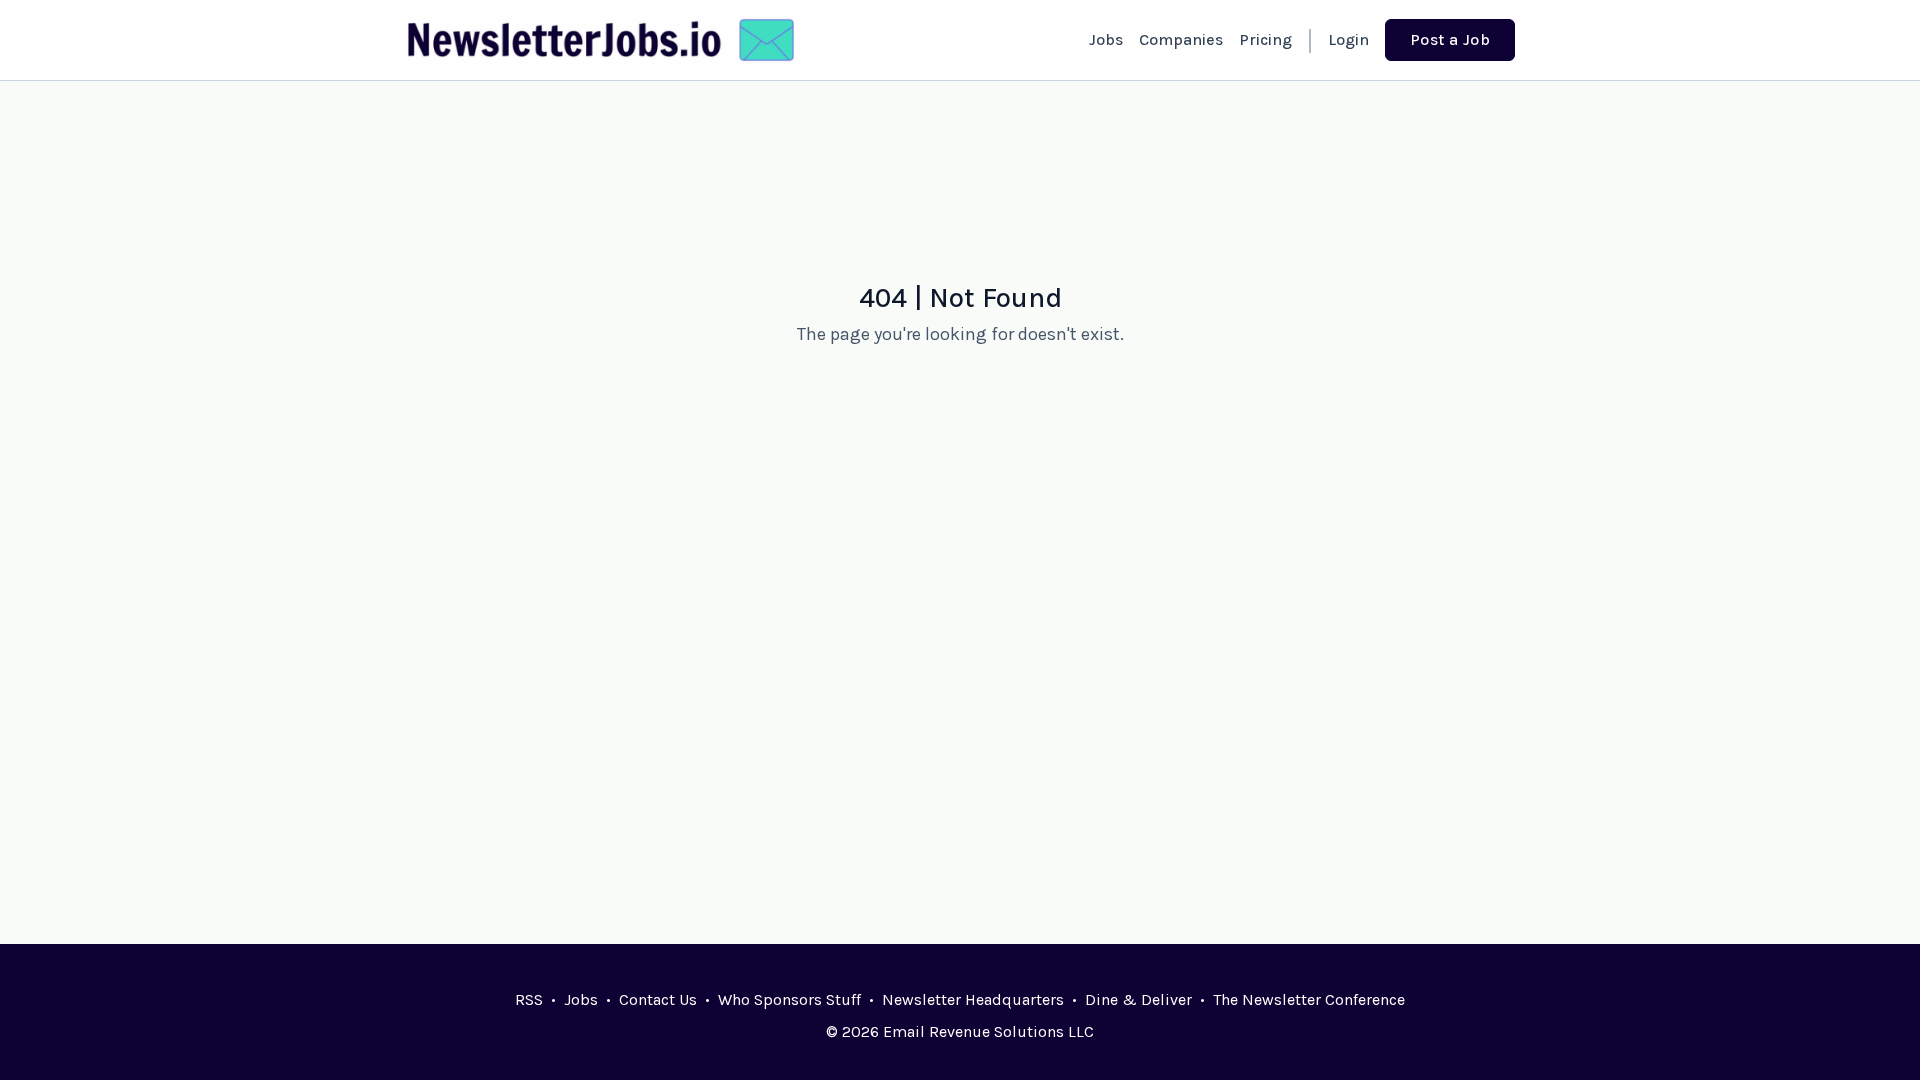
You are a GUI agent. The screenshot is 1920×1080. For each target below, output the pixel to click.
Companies (1181, 39)
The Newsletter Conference (1309, 999)
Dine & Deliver (1138, 999)
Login (1348, 39)
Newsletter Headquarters (973, 999)
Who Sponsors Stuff (789, 999)
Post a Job (1450, 39)
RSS (529, 999)
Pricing (1265, 39)
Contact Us (658, 999)
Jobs (1106, 39)
